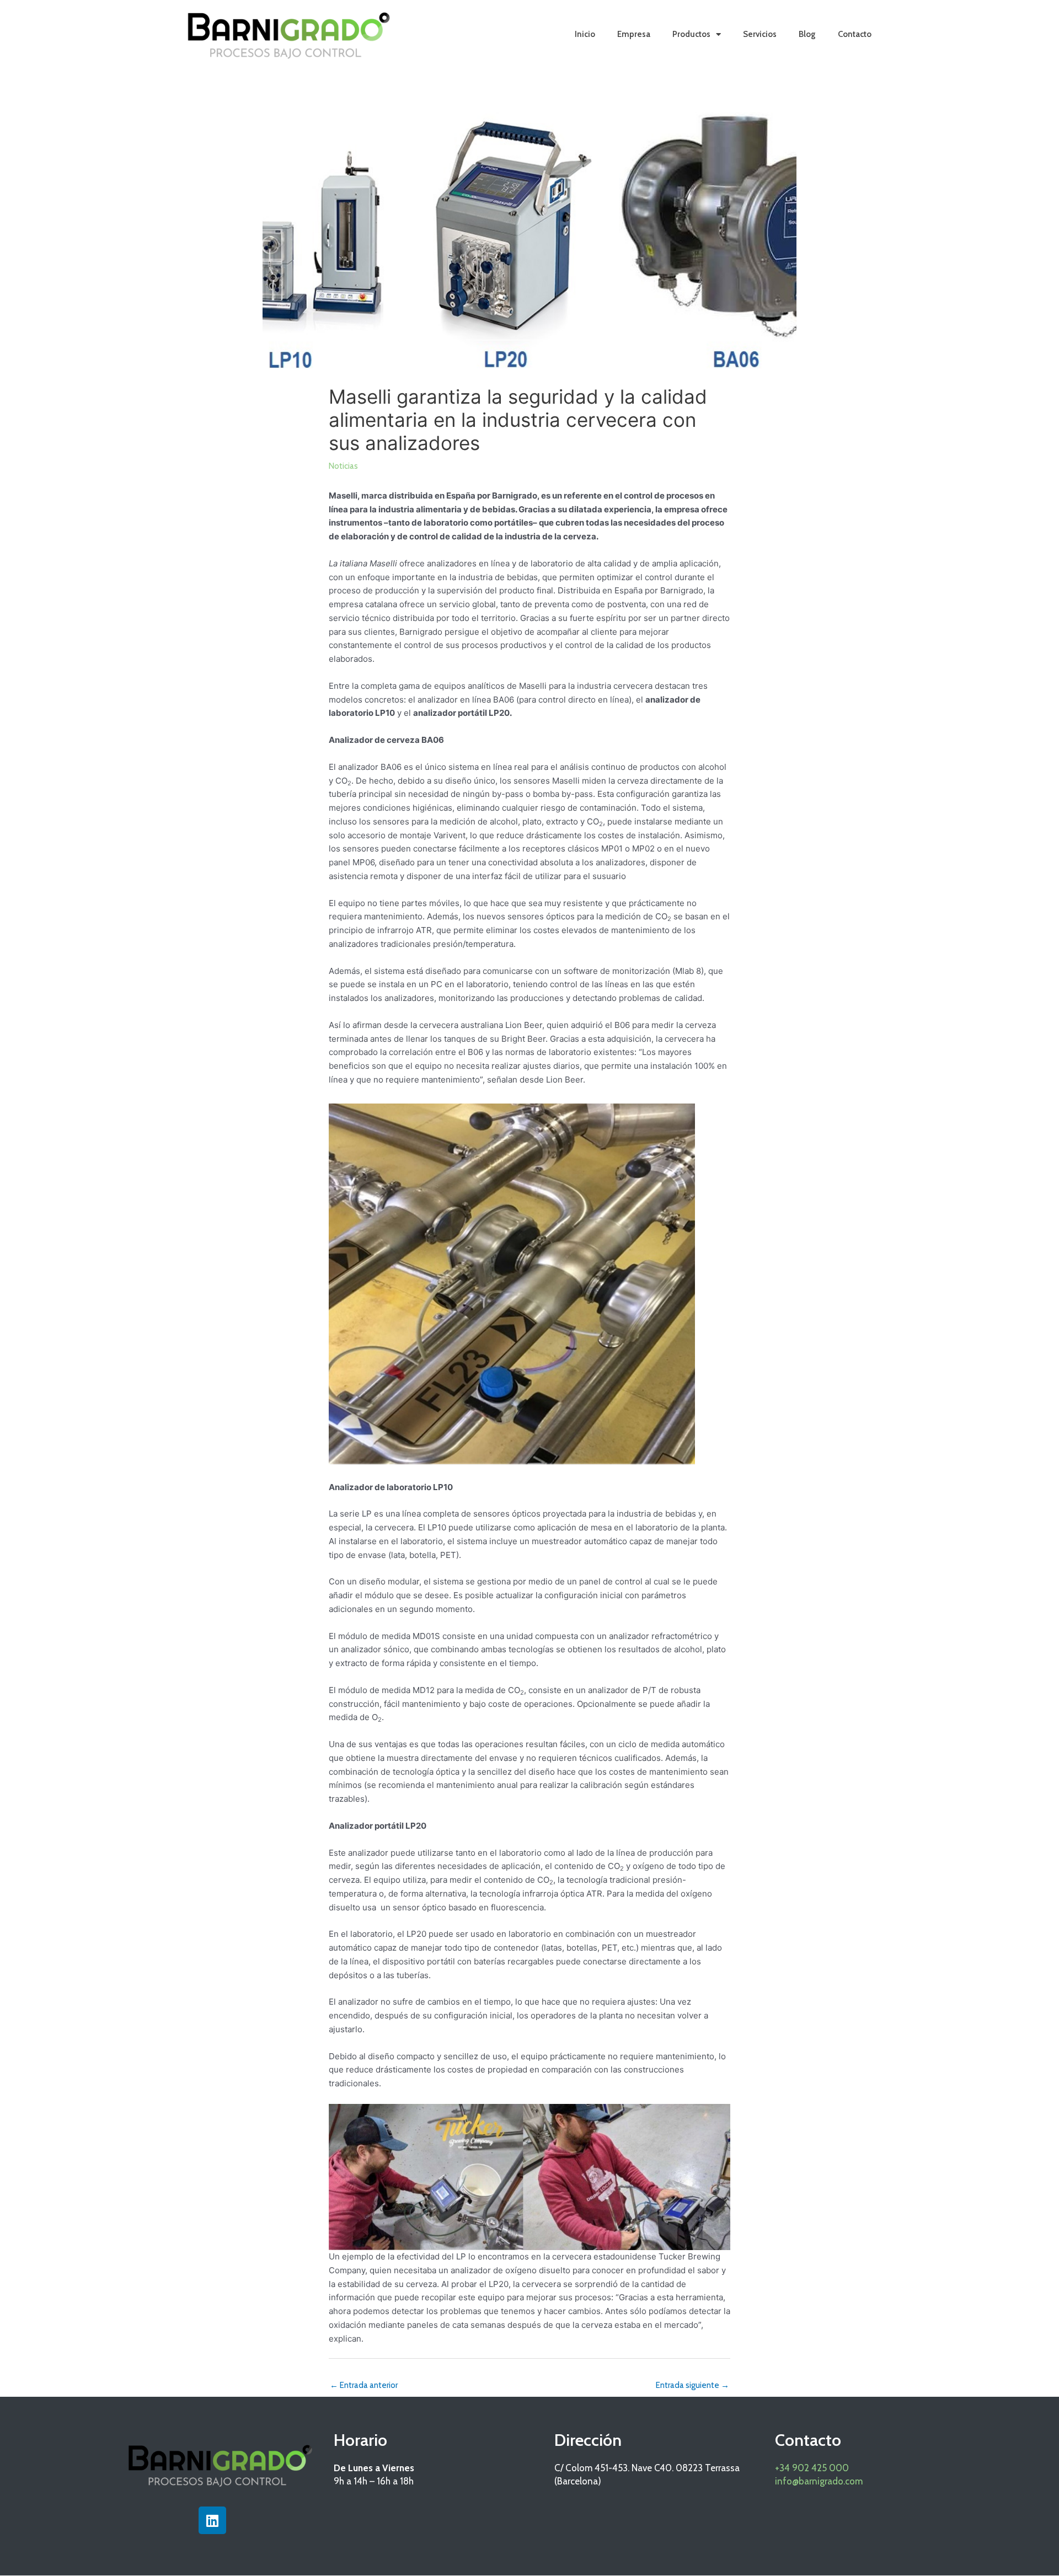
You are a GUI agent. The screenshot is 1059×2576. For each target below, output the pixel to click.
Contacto (855, 34)
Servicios (760, 34)
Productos (691, 34)
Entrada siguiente (692, 2385)
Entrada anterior (364, 2385)
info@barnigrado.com (819, 2481)
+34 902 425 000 (812, 2468)
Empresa (634, 34)
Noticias (343, 466)
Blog (807, 34)
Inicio (585, 34)
